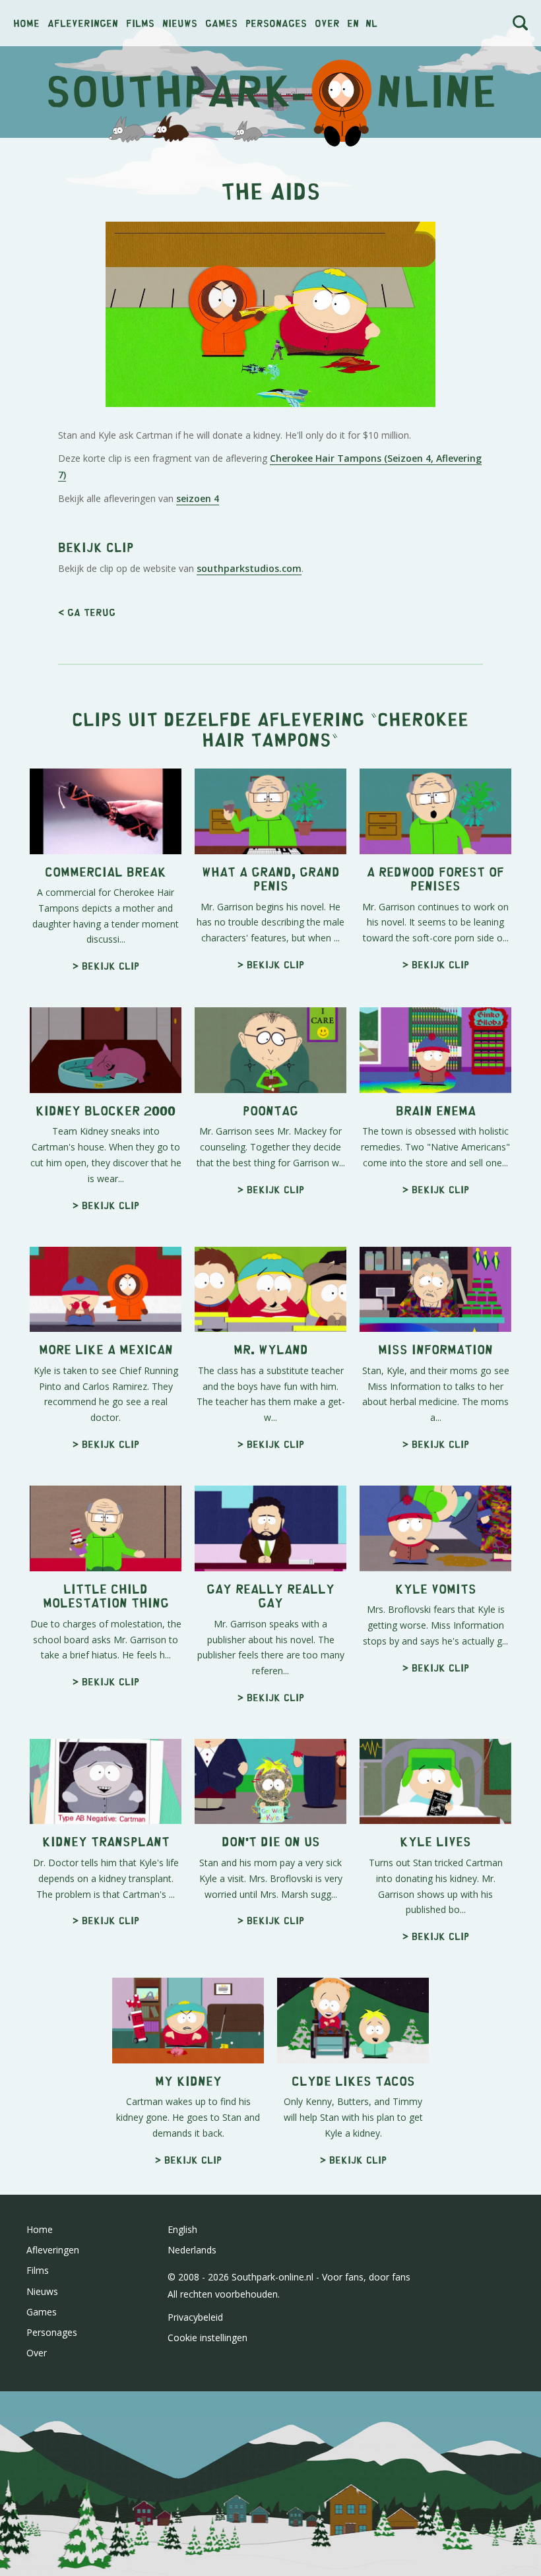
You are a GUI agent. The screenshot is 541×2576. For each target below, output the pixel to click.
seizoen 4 (198, 498)
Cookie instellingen (207, 2338)
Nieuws (180, 23)
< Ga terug (87, 612)
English (182, 2229)
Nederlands (192, 2250)
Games (221, 23)
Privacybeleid (195, 2317)
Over (327, 23)
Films (140, 23)
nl (371, 23)
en (353, 23)
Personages (276, 23)
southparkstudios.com (249, 568)
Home (26, 23)
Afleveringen (83, 23)
